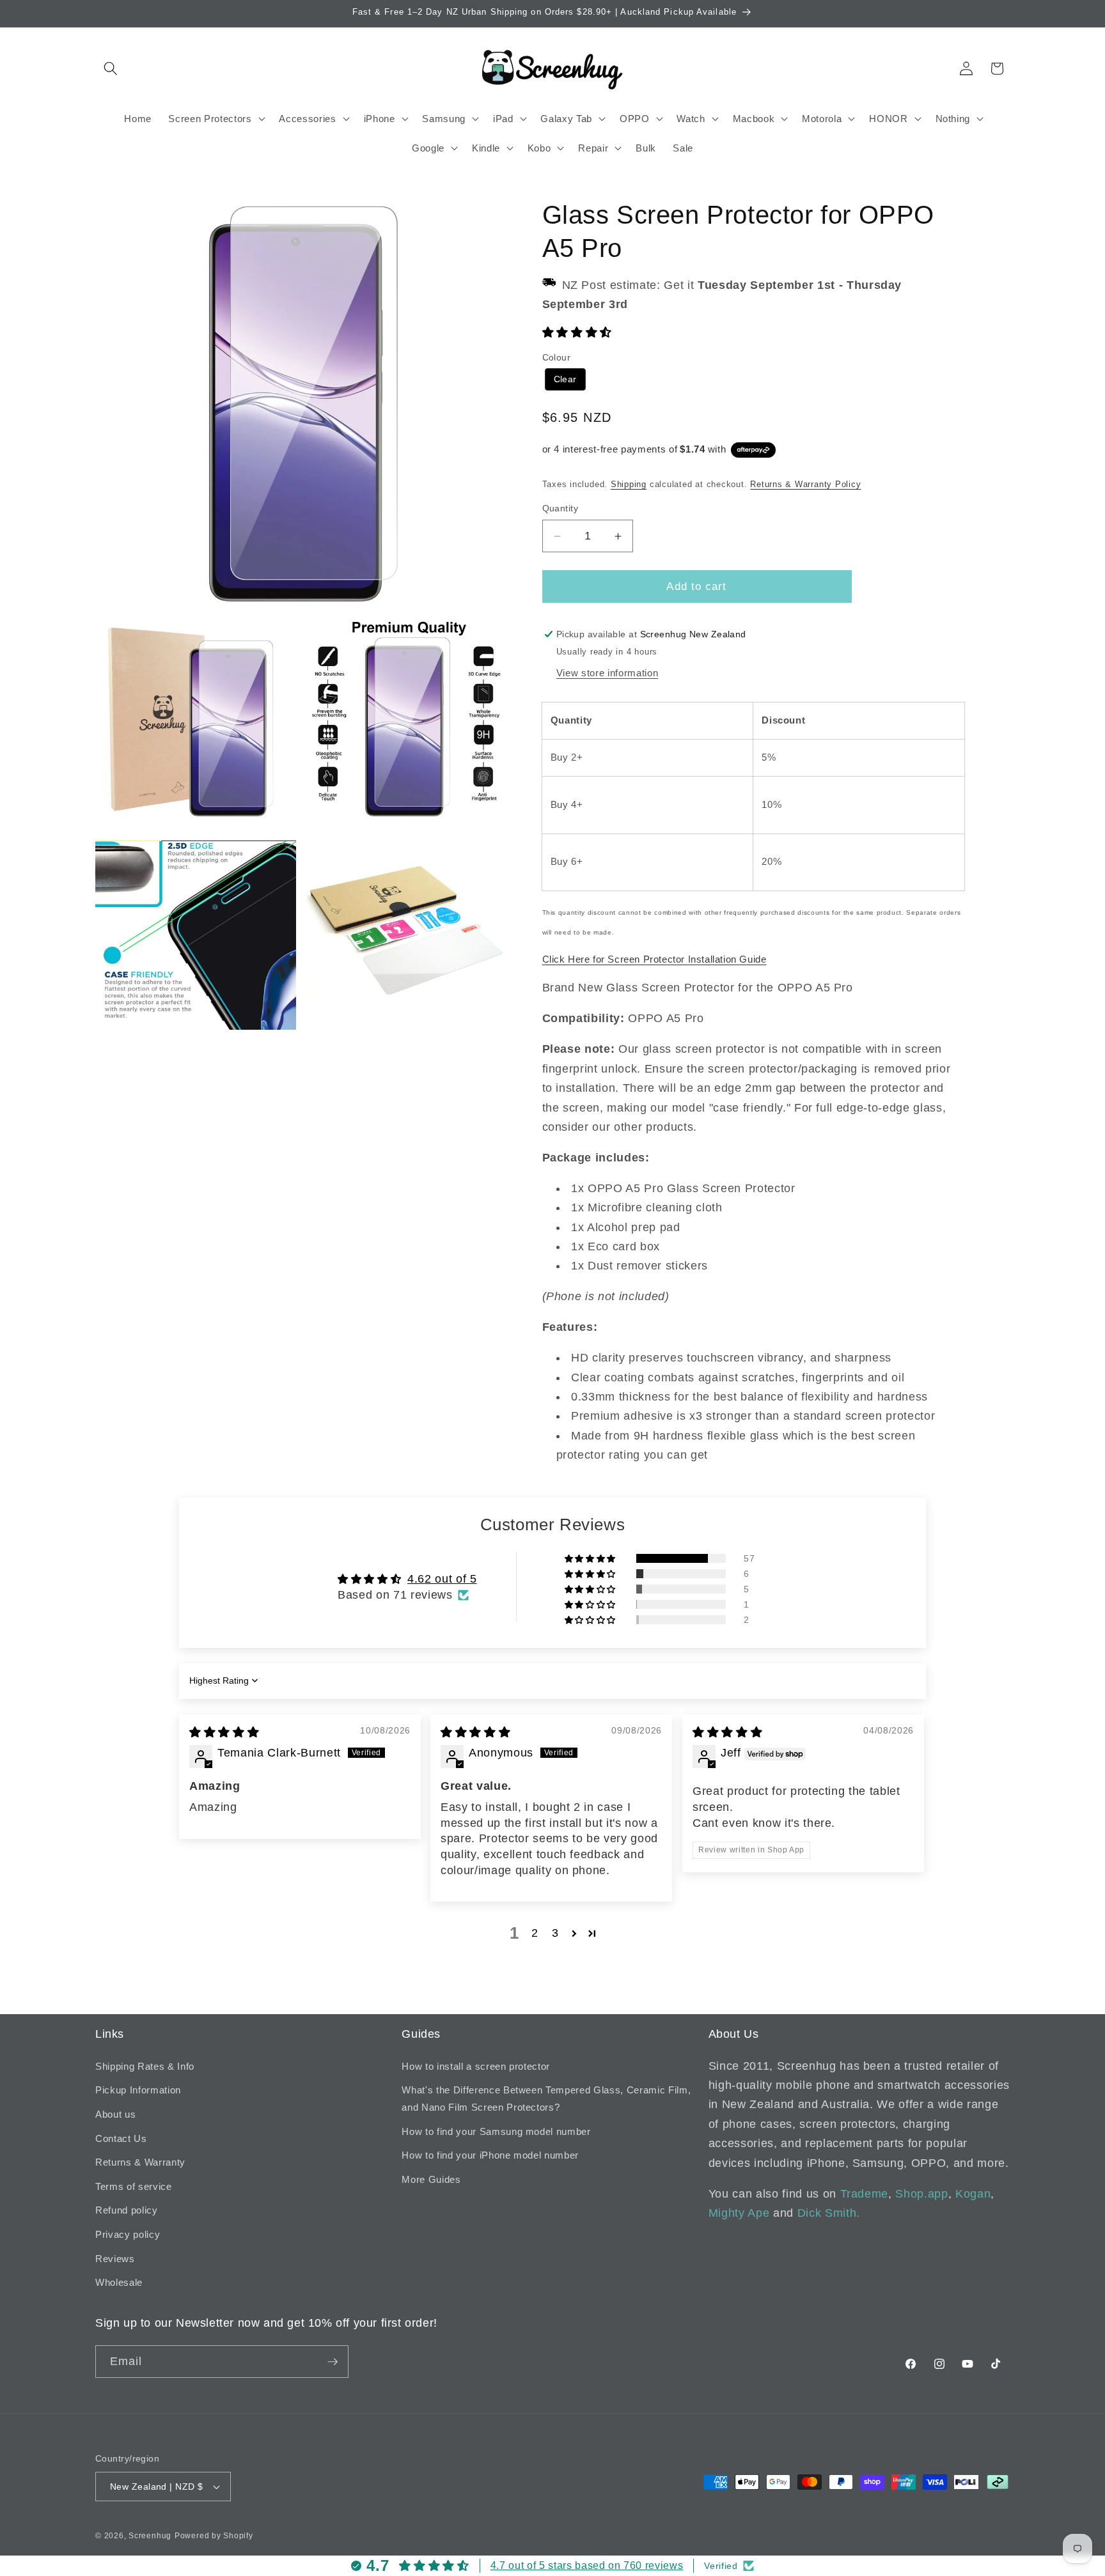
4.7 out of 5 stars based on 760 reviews (587, 2565)
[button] (111, 68)
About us (115, 2114)
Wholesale (119, 2282)
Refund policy (127, 2210)
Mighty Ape (739, 2213)
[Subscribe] (333, 2362)
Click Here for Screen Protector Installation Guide (654, 959)
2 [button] (535, 1933)
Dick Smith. (829, 2213)
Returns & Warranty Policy (805, 484)
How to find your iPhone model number (490, 2155)
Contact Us (121, 2138)
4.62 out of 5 (442, 1579)
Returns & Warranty (140, 2162)
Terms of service (134, 2186)
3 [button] (555, 1933)
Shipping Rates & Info (145, 2066)
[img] (224, 1732)
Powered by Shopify (214, 2536)
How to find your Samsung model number (496, 2131)
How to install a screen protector (476, 2066)
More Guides (431, 2179)
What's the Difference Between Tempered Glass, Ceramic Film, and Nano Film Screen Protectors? (546, 2099)
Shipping (629, 484)
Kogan (973, 2194)
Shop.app (921, 2194)
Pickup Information (138, 2090)
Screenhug (150, 2536)
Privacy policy (128, 2234)
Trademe (865, 2194)
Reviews (115, 2259)
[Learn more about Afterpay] (753, 449)
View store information (607, 673)
